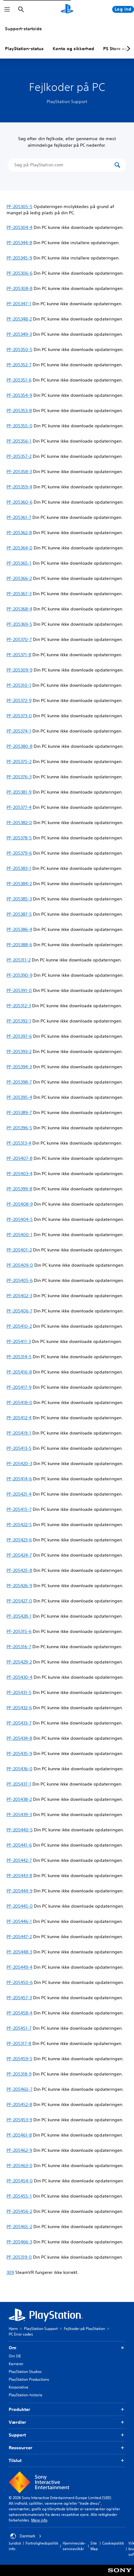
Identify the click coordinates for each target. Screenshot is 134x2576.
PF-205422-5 (19, 1525)
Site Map (94, 2546)
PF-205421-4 (19, 1494)
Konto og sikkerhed (73, 49)
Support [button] (17, 2435)
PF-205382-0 (19, 823)
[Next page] (127, 49)
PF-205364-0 (19, 548)
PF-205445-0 (20, 1906)
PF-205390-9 (19, 975)
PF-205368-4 (19, 609)
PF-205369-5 (19, 624)
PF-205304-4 (19, 227)
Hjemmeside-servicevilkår (74, 2546)
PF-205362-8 (19, 533)
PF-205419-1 (19, 1433)
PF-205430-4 (19, 1677)
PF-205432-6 (19, 1708)
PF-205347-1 (19, 304)
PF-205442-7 (19, 1860)
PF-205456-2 (19, 2211)
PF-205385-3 (19, 899)
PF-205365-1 (19, 563)
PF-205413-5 (19, 1448)
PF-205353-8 (19, 410)
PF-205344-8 (19, 243)
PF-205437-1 (19, 1784)
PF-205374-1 (19, 731)
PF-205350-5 (19, 349)
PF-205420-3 (19, 1464)
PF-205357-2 (19, 456)
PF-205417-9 (19, 1387)
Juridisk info (15, 2546)
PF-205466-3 (19, 2242)
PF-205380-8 (19, 746)
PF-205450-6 (20, 1982)
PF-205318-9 (19, 2074)
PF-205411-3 (19, 1341)
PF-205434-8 (19, 1738)
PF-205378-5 (19, 838)
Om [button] (12, 2348)
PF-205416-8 (19, 1372)
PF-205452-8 (19, 2104)
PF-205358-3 (19, 472)
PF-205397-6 (19, 1036)
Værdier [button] (17, 2422)
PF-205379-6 (19, 853)
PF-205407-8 (19, 1158)
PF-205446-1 (19, 1921)
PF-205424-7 (19, 1555)
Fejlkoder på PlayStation (84, 2329)
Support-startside (23, 29)
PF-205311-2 (19, 960)
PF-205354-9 (19, 395)
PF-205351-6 (19, 380)
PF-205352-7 (19, 365)
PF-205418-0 (19, 1402)
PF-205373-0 (19, 716)
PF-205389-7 (19, 1112)
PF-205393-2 (19, 1051)
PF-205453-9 (19, 2120)
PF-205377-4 (19, 807)
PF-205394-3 (19, 1067)
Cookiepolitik (113, 2543)
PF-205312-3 (19, 1006)
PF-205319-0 (19, 2257)
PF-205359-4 (19, 487)
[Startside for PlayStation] (67, 9)
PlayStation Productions (29, 2379)
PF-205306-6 (19, 273)
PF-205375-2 (19, 761)
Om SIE (15, 2356)
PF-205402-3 (19, 1296)
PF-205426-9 (19, 1586)
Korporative (19, 2387)
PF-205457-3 (19, 1998)
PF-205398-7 (19, 1082)
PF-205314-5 (19, 1357)
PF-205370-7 (19, 639)
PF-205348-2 (19, 319)
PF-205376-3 (19, 777)
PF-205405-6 (20, 1280)
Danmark (27, 2536)
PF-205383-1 (19, 868)
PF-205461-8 (19, 2135)
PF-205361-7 (19, 517)
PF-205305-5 (19, 206)
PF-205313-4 (19, 1143)
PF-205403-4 (19, 1174)
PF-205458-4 (19, 2013)
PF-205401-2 (19, 1250)
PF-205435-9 (19, 1753)
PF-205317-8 (19, 2043)
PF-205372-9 (19, 700)
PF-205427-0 (19, 1601)
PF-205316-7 (19, 1647)
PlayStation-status (24, 49)
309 (10, 2272)
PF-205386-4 (19, 929)
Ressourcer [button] (21, 2448)
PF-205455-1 (19, 2196)
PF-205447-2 (19, 1937)
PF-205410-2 (19, 1326)
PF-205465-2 (19, 2227)
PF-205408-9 (20, 1204)
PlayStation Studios (25, 2372)
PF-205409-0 (20, 1265)
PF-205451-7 (19, 2028)
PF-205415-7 (19, 1509)
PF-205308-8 (19, 288)
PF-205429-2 (19, 1662)
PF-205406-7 (19, 1311)
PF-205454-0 (20, 2181)
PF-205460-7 (19, 2089)
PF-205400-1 (19, 1235)
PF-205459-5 (19, 2059)
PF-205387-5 (19, 914)
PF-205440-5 (20, 1830)
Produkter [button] (19, 2409)
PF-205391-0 (19, 990)
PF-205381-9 (19, 792)
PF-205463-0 (19, 2166)
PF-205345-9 (19, 258)
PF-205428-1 (19, 1616)
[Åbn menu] (7, 9)
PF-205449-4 (19, 1967)
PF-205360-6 (19, 502)
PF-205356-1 (19, 441)
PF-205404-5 (20, 1219)
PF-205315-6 (19, 1631)
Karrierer (16, 2364)
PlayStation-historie (26, 2395)
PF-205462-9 (19, 2150)
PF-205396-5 (19, 1128)
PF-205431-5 (19, 1692)
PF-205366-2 (19, 578)
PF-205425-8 (19, 1570)
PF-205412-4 (19, 1418)
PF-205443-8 (19, 1876)
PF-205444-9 (19, 1891)
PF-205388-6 (19, 945)
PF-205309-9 (19, 670)
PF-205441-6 (19, 1845)
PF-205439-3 (19, 1815)
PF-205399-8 (19, 1189)
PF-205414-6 (19, 1479)
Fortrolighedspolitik (42, 2543)
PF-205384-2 (19, 884)
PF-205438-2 (19, 1799)
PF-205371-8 (19, 655)
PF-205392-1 (19, 1021)
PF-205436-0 (19, 1769)
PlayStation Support (41, 2329)
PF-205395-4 (19, 1097)
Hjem (13, 2329)
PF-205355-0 (19, 426)
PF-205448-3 (19, 1952)
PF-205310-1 (19, 685)
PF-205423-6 (19, 1540)
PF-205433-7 (19, 1723)
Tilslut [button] (15, 2460)
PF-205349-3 (19, 334)
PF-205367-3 (19, 594)
